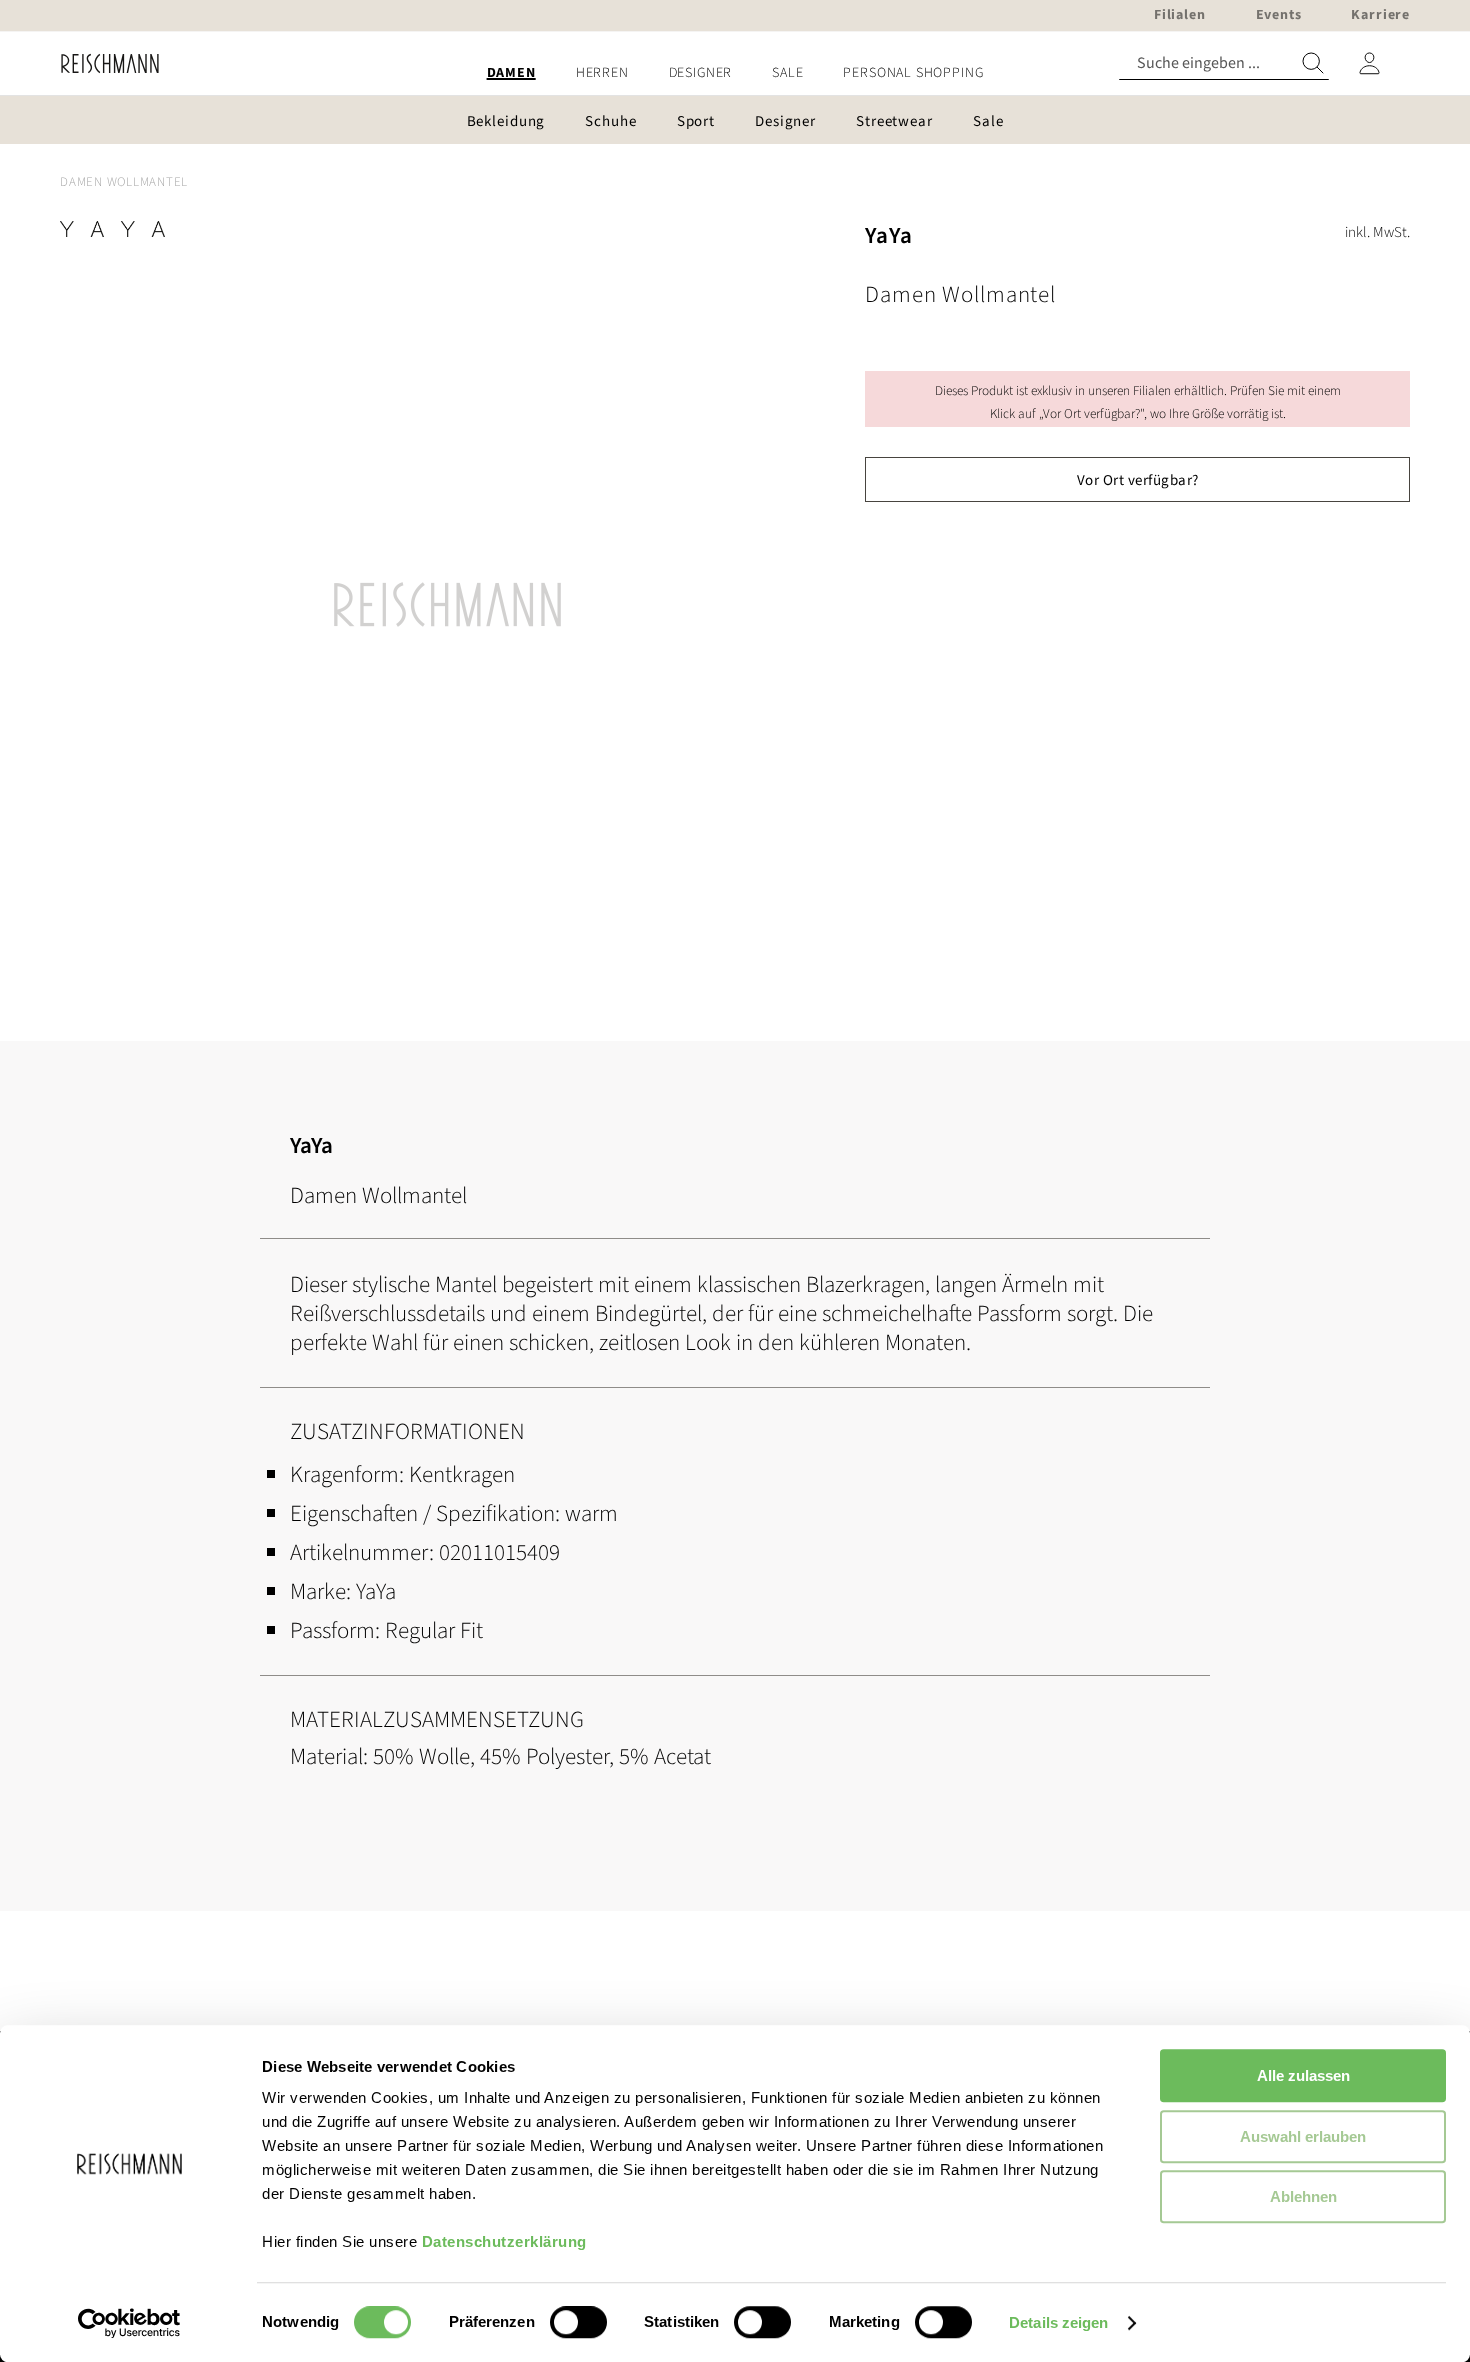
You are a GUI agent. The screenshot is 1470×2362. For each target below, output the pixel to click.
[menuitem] (511, 73)
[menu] (735, 73)
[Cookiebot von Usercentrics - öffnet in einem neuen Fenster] (129, 2323)
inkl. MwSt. (1377, 232)
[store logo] (102, 63)
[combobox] (1224, 63)
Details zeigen (1058, 2322)
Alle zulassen (1303, 2075)
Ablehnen (1303, 2196)
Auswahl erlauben (1303, 2136)
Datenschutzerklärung (504, 2241)
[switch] (578, 2324)
